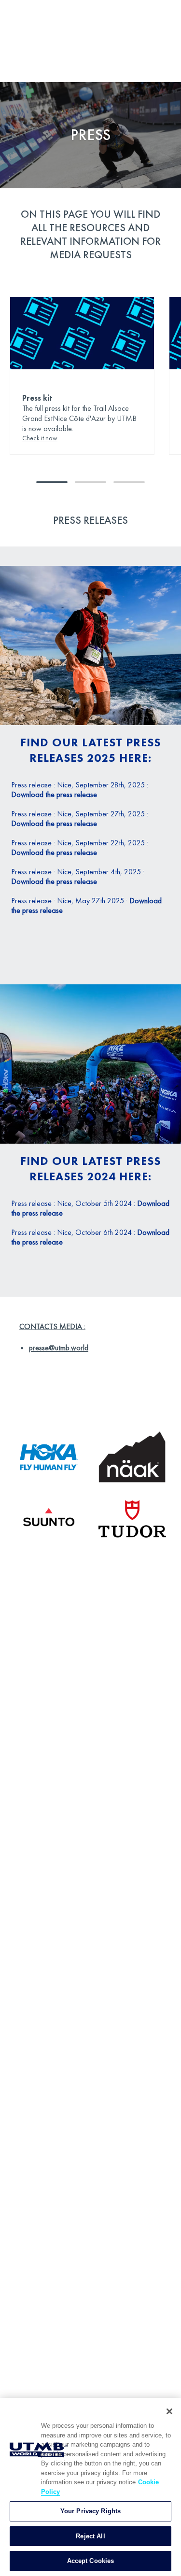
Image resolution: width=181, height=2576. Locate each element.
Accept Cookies (91, 2561)
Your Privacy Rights (90, 2511)
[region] (90, 2487)
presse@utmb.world (59, 1348)
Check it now (40, 438)
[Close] (169, 2411)
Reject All (90, 2536)
